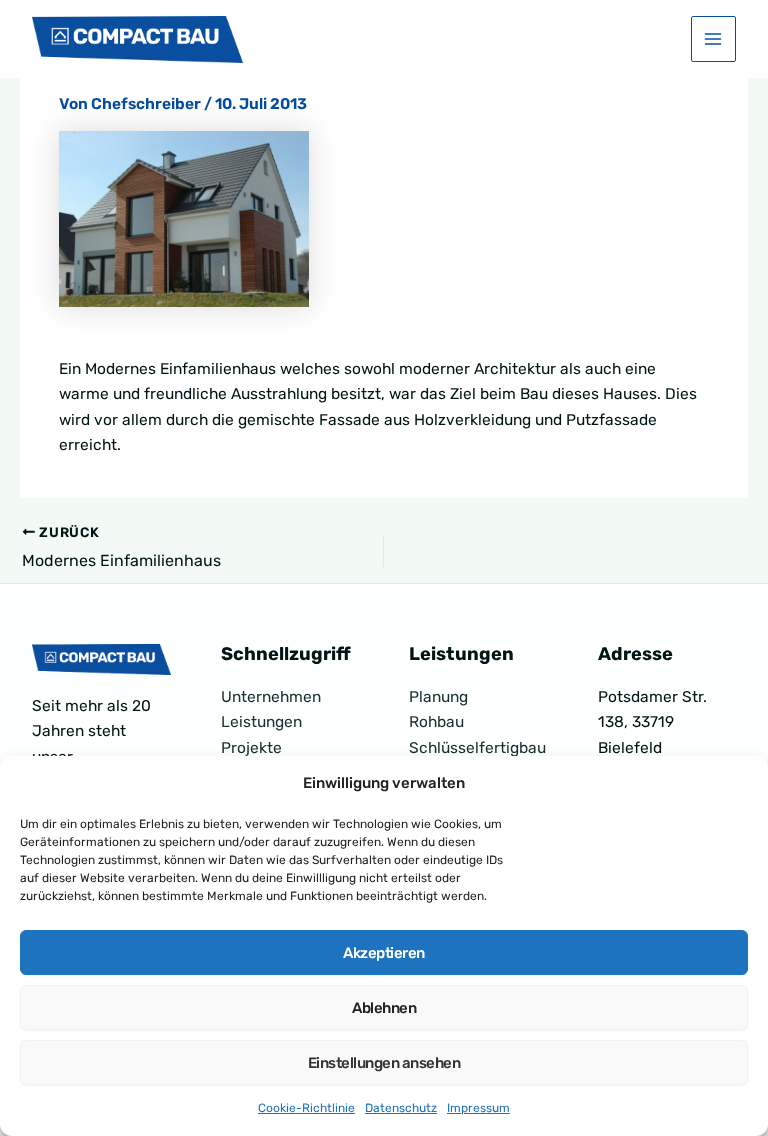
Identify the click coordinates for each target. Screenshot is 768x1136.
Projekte (251, 748)
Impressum (478, 1108)
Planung (438, 697)
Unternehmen (271, 697)
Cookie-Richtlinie (306, 1108)
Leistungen (261, 722)
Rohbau (436, 722)
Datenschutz (401, 1108)
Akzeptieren (384, 953)
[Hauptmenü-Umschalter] (713, 38)
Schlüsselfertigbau (477, 748)
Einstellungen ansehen (384, 1063)
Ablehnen (384, 1008)
